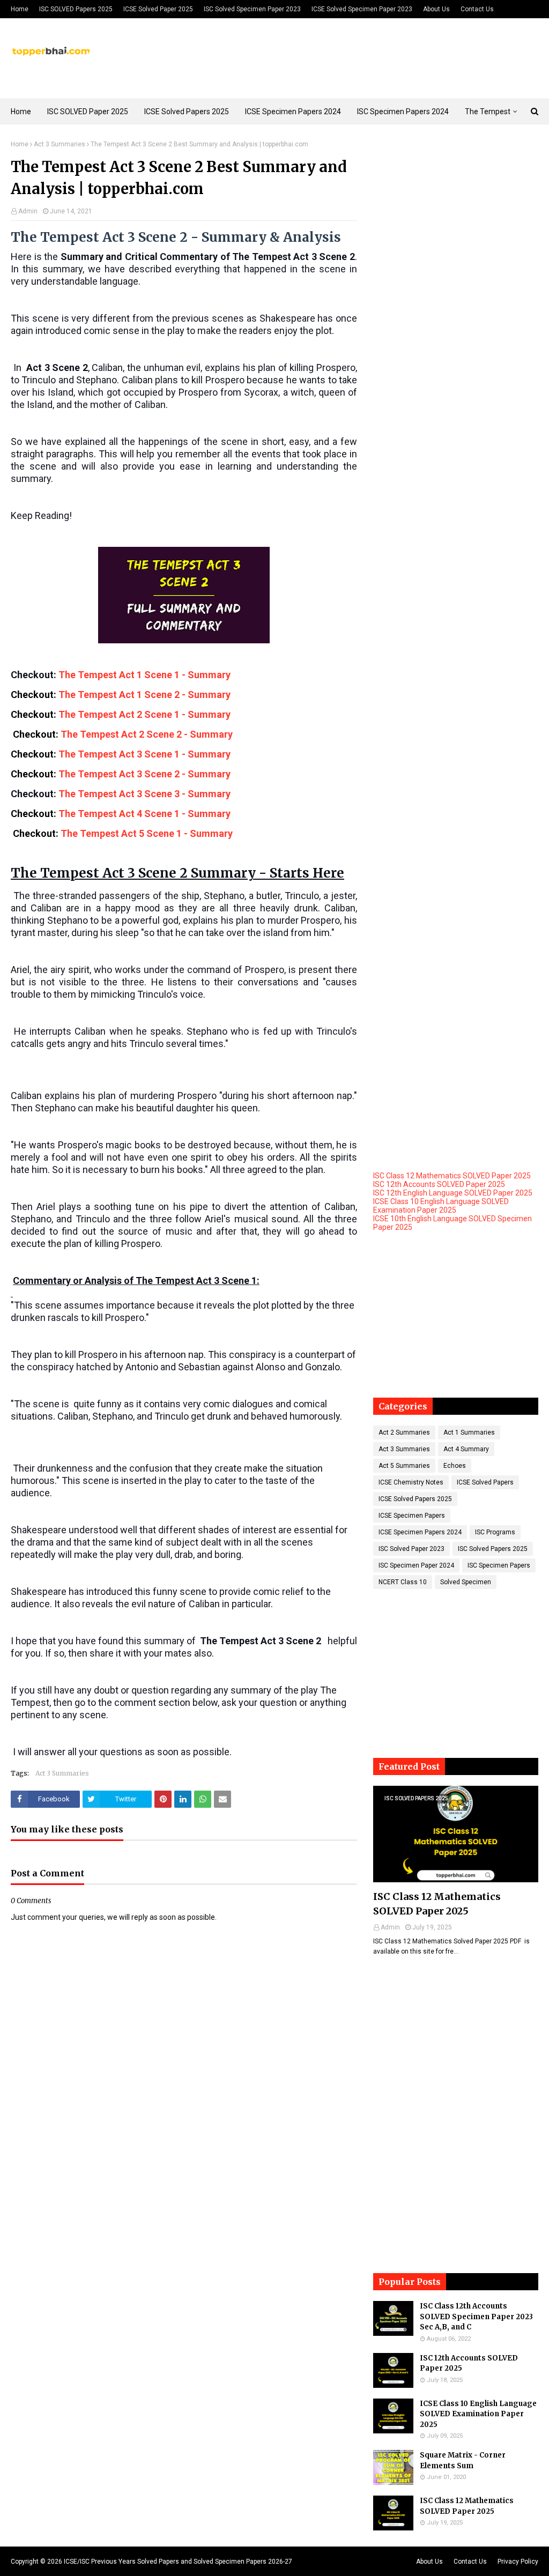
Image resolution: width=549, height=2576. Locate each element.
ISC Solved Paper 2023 (411, 1549)
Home (20, 9)
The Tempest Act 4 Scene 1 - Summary (148, 814)
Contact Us (477, 9)
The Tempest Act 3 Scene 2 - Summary (144, 774)
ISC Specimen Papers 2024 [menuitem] (403, 112)
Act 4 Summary (466, 1449)
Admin (28, 211)
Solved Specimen (466, 1582)
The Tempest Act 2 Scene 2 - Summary (149, 734)
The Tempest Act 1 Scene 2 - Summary (147, 695)
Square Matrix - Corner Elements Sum (463, 2460)
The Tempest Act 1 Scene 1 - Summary (146, 675)
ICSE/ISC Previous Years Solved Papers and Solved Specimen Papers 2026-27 (178, 2562)
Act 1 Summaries (469, 1432)
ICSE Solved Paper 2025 (158, 9)
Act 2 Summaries (404, 1432)
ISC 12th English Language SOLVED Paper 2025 (453, 1193)
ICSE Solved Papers (485, 1482)
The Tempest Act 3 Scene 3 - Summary (148, 794)
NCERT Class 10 (403, 1582)
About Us (436, 9)
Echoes (455, 1466)
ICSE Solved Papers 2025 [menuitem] (187, 112)
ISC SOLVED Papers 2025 (76, 9)
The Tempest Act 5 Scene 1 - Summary (150, 833)
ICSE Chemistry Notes (411, 1482)
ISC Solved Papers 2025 (493, 1549)
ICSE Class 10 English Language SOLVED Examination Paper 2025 (441, 1206)
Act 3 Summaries (60, 144)
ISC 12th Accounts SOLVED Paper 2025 (439, 1184)
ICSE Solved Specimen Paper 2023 (362, 9)
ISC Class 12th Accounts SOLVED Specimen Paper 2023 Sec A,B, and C (476, 2317)
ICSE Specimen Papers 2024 (420, 1532)
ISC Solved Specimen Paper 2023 (252, 9)
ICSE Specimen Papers (412, 1516)
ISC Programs (495, 1532)
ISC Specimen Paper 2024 (416, 1565)
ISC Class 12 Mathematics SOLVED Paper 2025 (452, 1176)
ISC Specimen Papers (499, 1565)
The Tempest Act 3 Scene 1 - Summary (148, 754)
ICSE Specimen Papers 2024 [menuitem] (293, 112)
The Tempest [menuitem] (488, 112)
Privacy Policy (518, 2562)
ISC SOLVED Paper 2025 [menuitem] (88, 112)
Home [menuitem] (21, 112)
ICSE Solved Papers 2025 (415, 1499)
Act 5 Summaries (404, 1466)
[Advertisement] (456, 207)
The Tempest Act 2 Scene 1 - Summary (147, 714)
